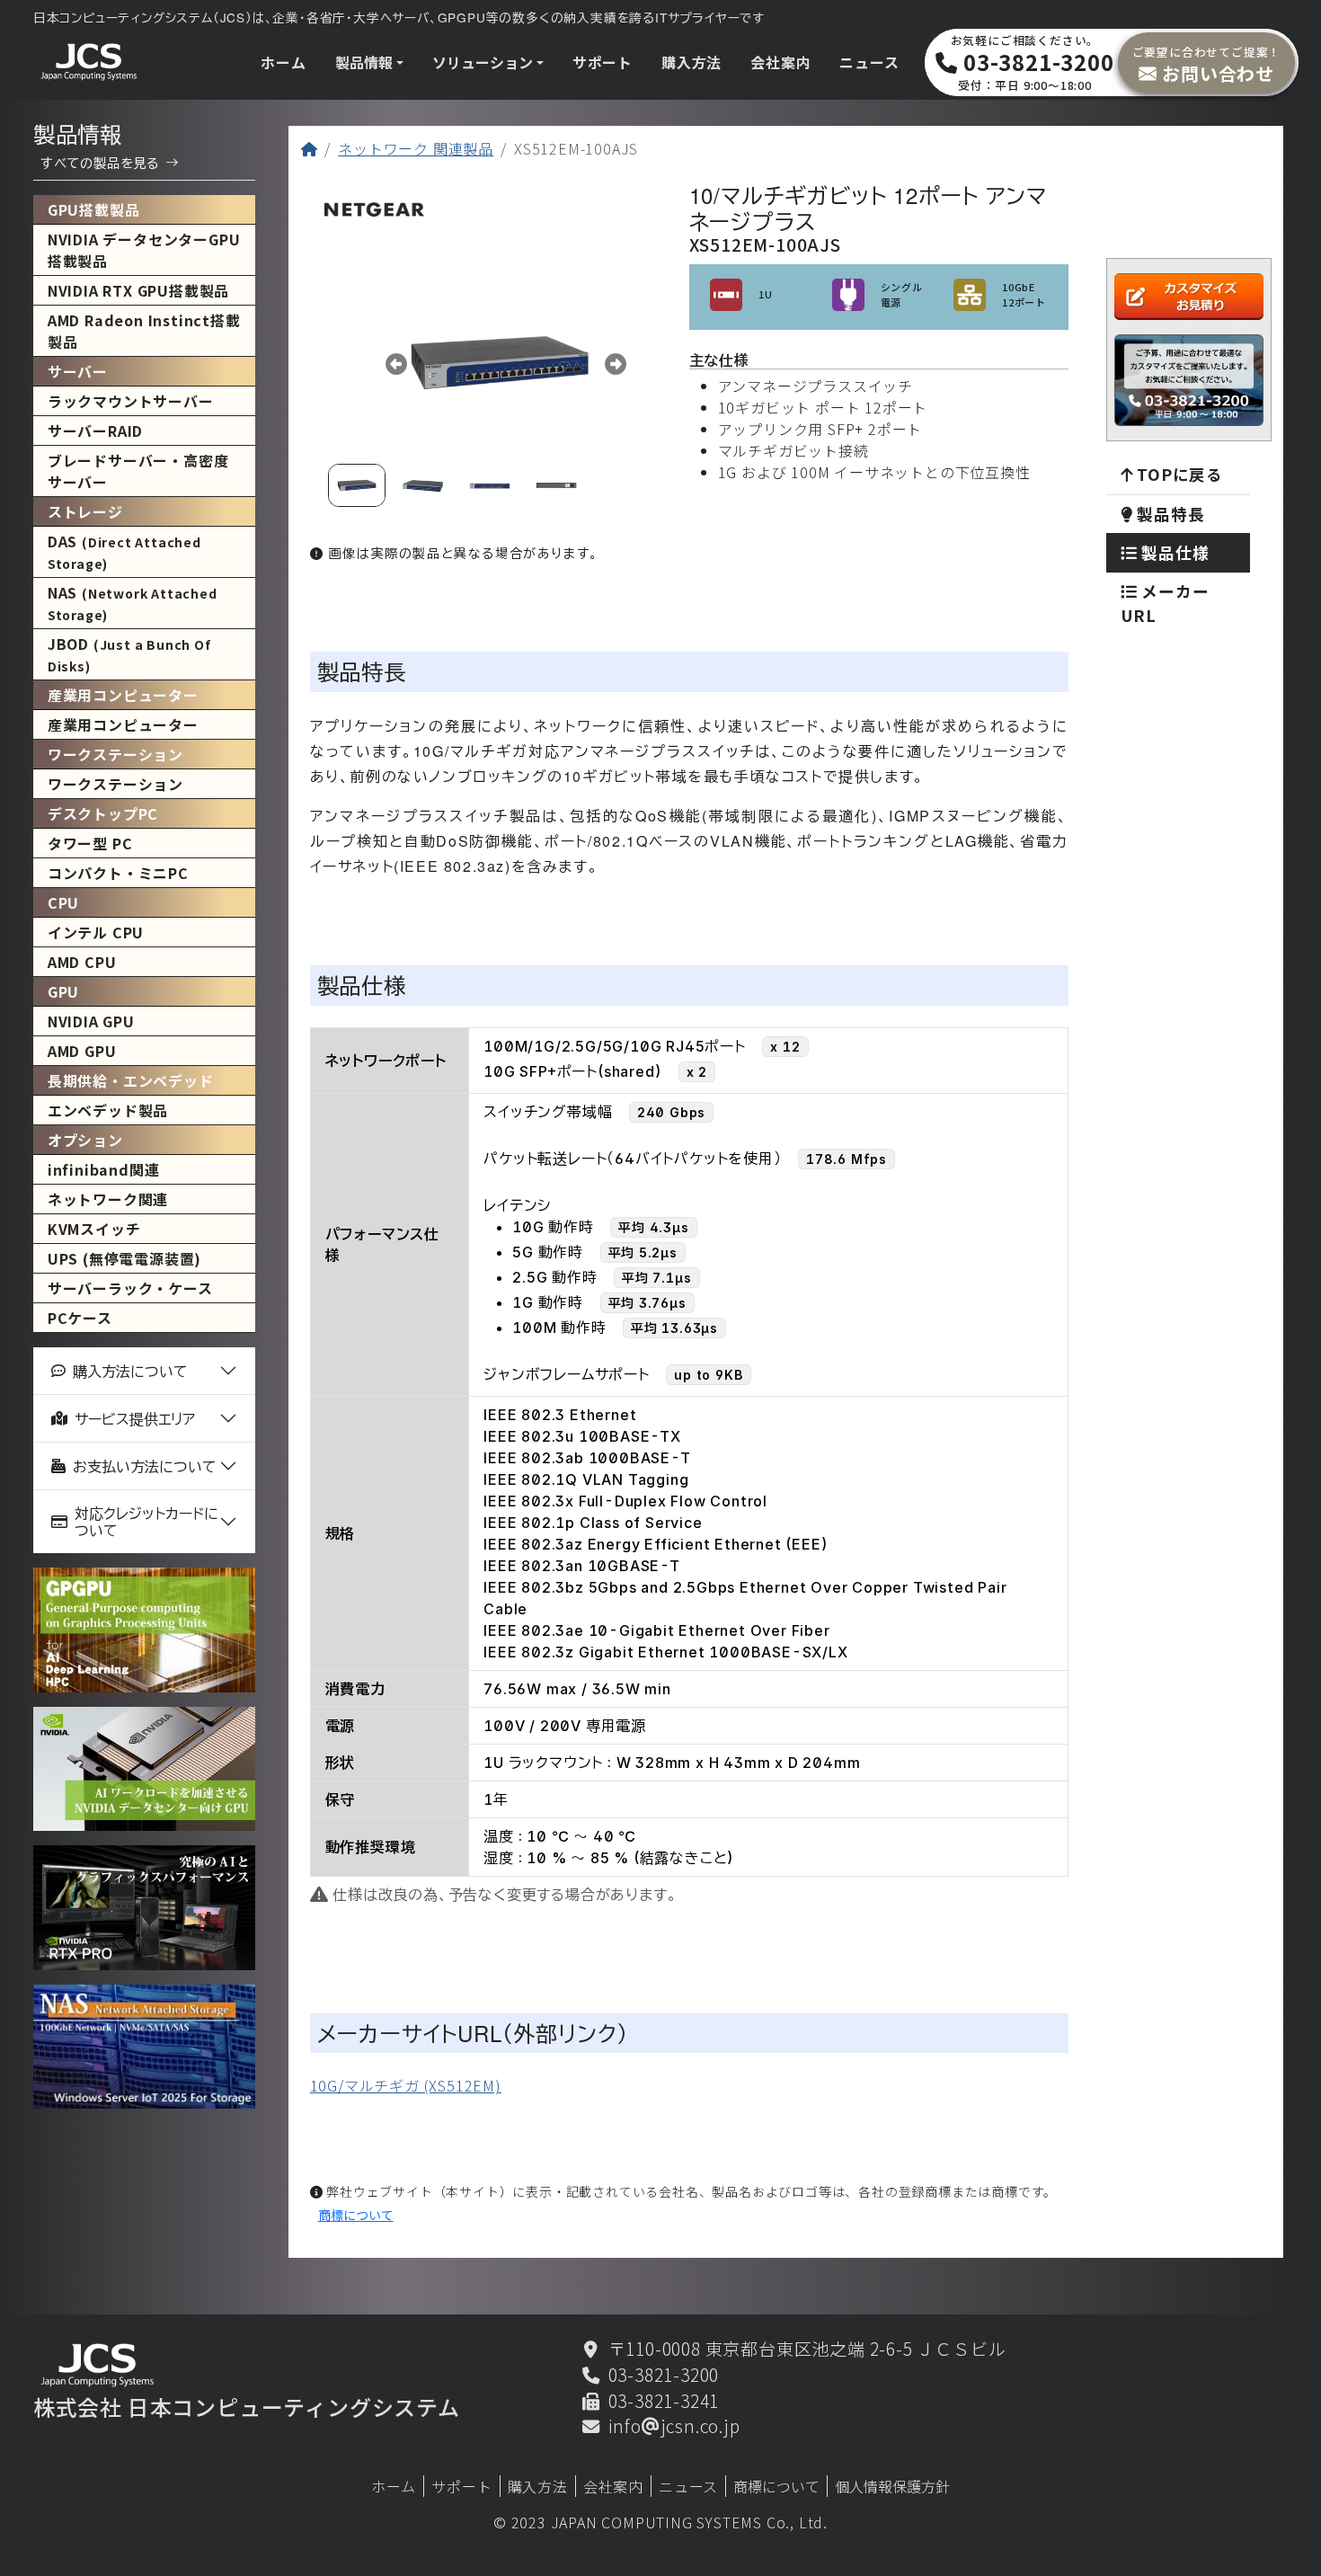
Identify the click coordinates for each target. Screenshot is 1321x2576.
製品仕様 (1173, 552)
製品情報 (364, 62)
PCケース (80, 1318)
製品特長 (1168, 514)
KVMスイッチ (94, 1229)
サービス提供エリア (135, 1419)
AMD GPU (82, 1051)
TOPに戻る (1178, 474)
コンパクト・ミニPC (118, 873)
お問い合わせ (1207, 64)
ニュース (869, 62)
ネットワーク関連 (108, 1199)
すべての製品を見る (100, 162)
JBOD (129, 654)
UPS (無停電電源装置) (124, 1258)
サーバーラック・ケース (130, 1288)
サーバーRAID (95, 431)
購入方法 (692, 62)
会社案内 (780, 62)
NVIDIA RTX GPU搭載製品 (138, 290)
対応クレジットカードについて (146, 1522)
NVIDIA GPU (91, 1021)
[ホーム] (310, 148)
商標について (356, 2215)
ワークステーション (115, 784)
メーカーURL (1165, 603)
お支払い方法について (145, 1466)
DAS (124, 551)
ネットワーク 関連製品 (416, 148)
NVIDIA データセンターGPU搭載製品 (144, 250)
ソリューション (483, 62)
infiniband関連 (104, 1169)
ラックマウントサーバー (131, 401)
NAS (133, 603)
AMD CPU (82, 962)
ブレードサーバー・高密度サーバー (138, 471)
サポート (603, 62)
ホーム (283, 62)
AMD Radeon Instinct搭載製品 (144, 331)
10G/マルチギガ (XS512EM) (406, 2085)
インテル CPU (96, 932)
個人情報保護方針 (892, 2486)
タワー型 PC (90, 843)
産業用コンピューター (123, 724)
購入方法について (130, 1371)
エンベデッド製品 (108, 1110)
